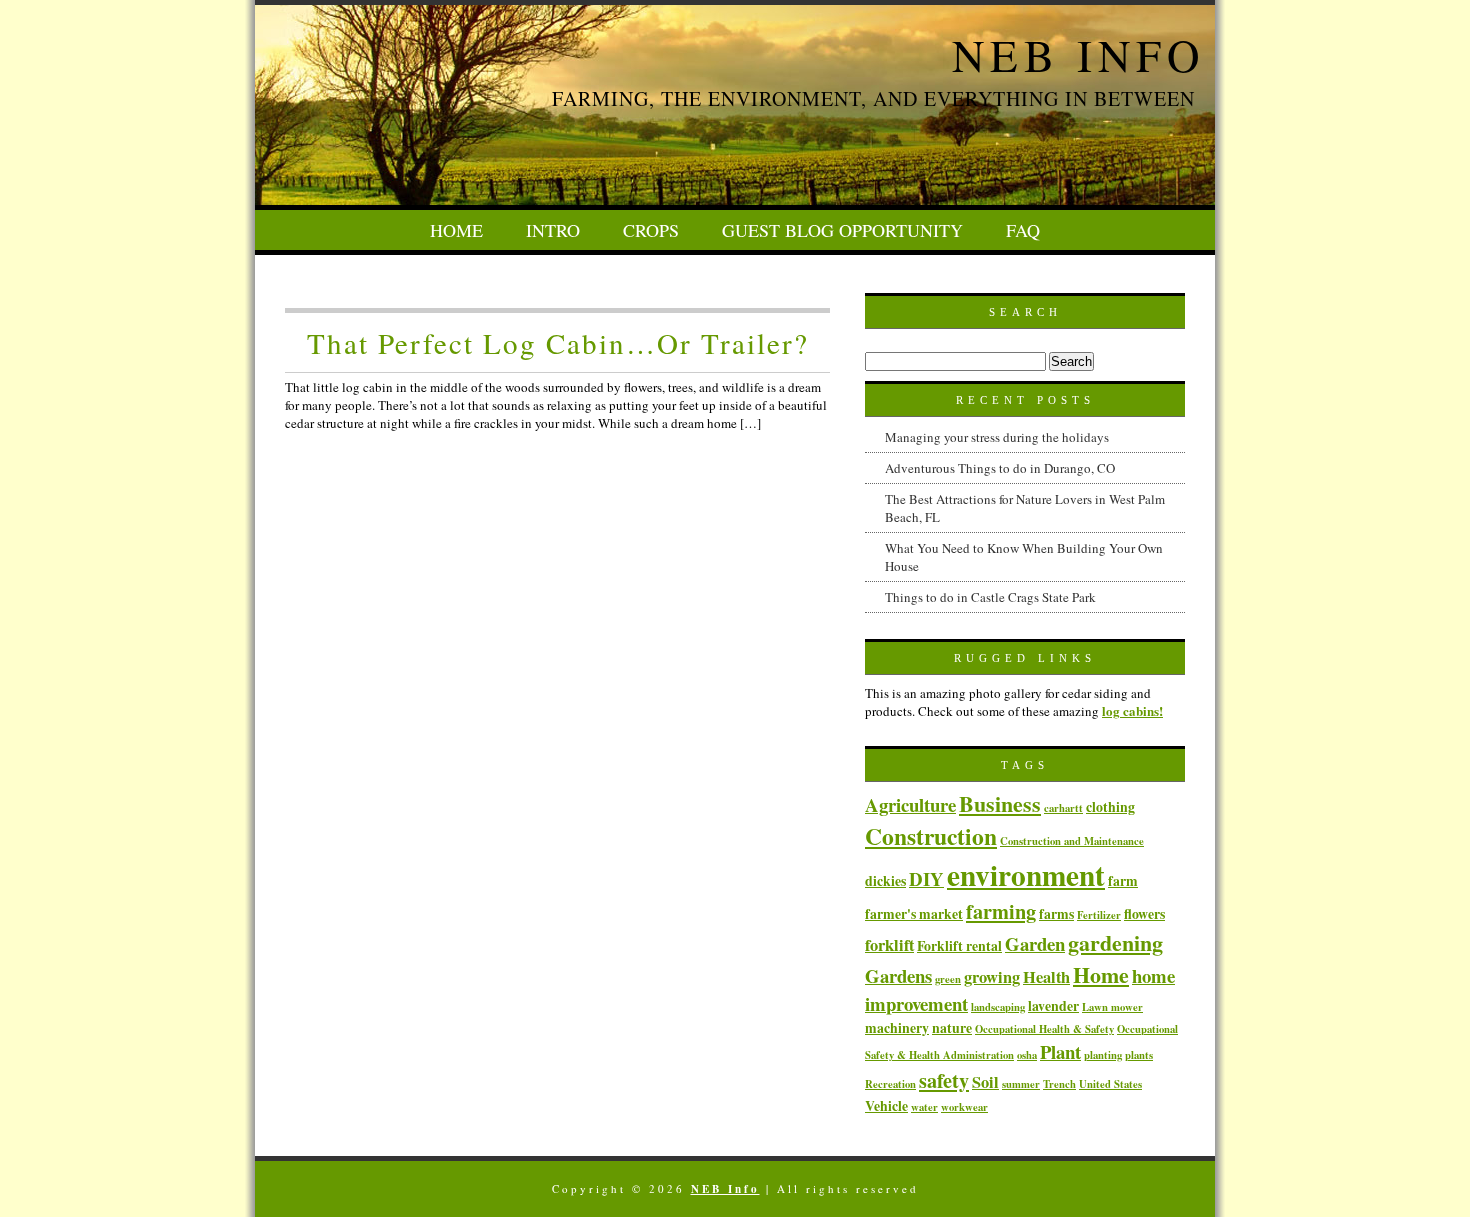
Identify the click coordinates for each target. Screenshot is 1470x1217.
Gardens (898, 975)
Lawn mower (1112, 1007)
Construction (931, 836)
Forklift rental (959, 945)
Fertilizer (1099, 915)
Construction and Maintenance (1072, 841)
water (924, 1107)
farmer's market (914, 913)
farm (1123, 880)
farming (1001, 911)
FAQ (1023, 230)
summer (1021, 1084)
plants (1139, 1055)
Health (1046, 977)
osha (1027, 1055)
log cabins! (1132, 710)
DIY (926, 878)
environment (1026, 874)
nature (952, 1027)
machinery (897, 1027)
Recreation (890, 1084)
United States (1110, 1084)
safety (944, 1080)
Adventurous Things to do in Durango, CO (1000, 468)
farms (1056, 913)
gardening (1115, 942)
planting (1103, 1055)
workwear (964, 1107)
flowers (1144, 913)
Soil (985, 1082)
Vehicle (886, 1105)
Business (1000, 803)
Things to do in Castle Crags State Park (990, 597)
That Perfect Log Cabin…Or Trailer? (558, 342)
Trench (1059, 1084)
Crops (651, 230)
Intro (553, 230)
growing (992, 977)
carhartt (1063, 808)
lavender (1053, 1005)
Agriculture (910, 804)
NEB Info (1078, 55)
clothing (1110, 806)
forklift (889, 945)
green (948, 979)
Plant (1060, 1051)
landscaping (998, 1007)
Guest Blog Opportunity (842, 230)
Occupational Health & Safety (1044, 1029)
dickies (885, 880)
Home (456, 230)
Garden (1035, 943)
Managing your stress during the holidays (997, 437)
